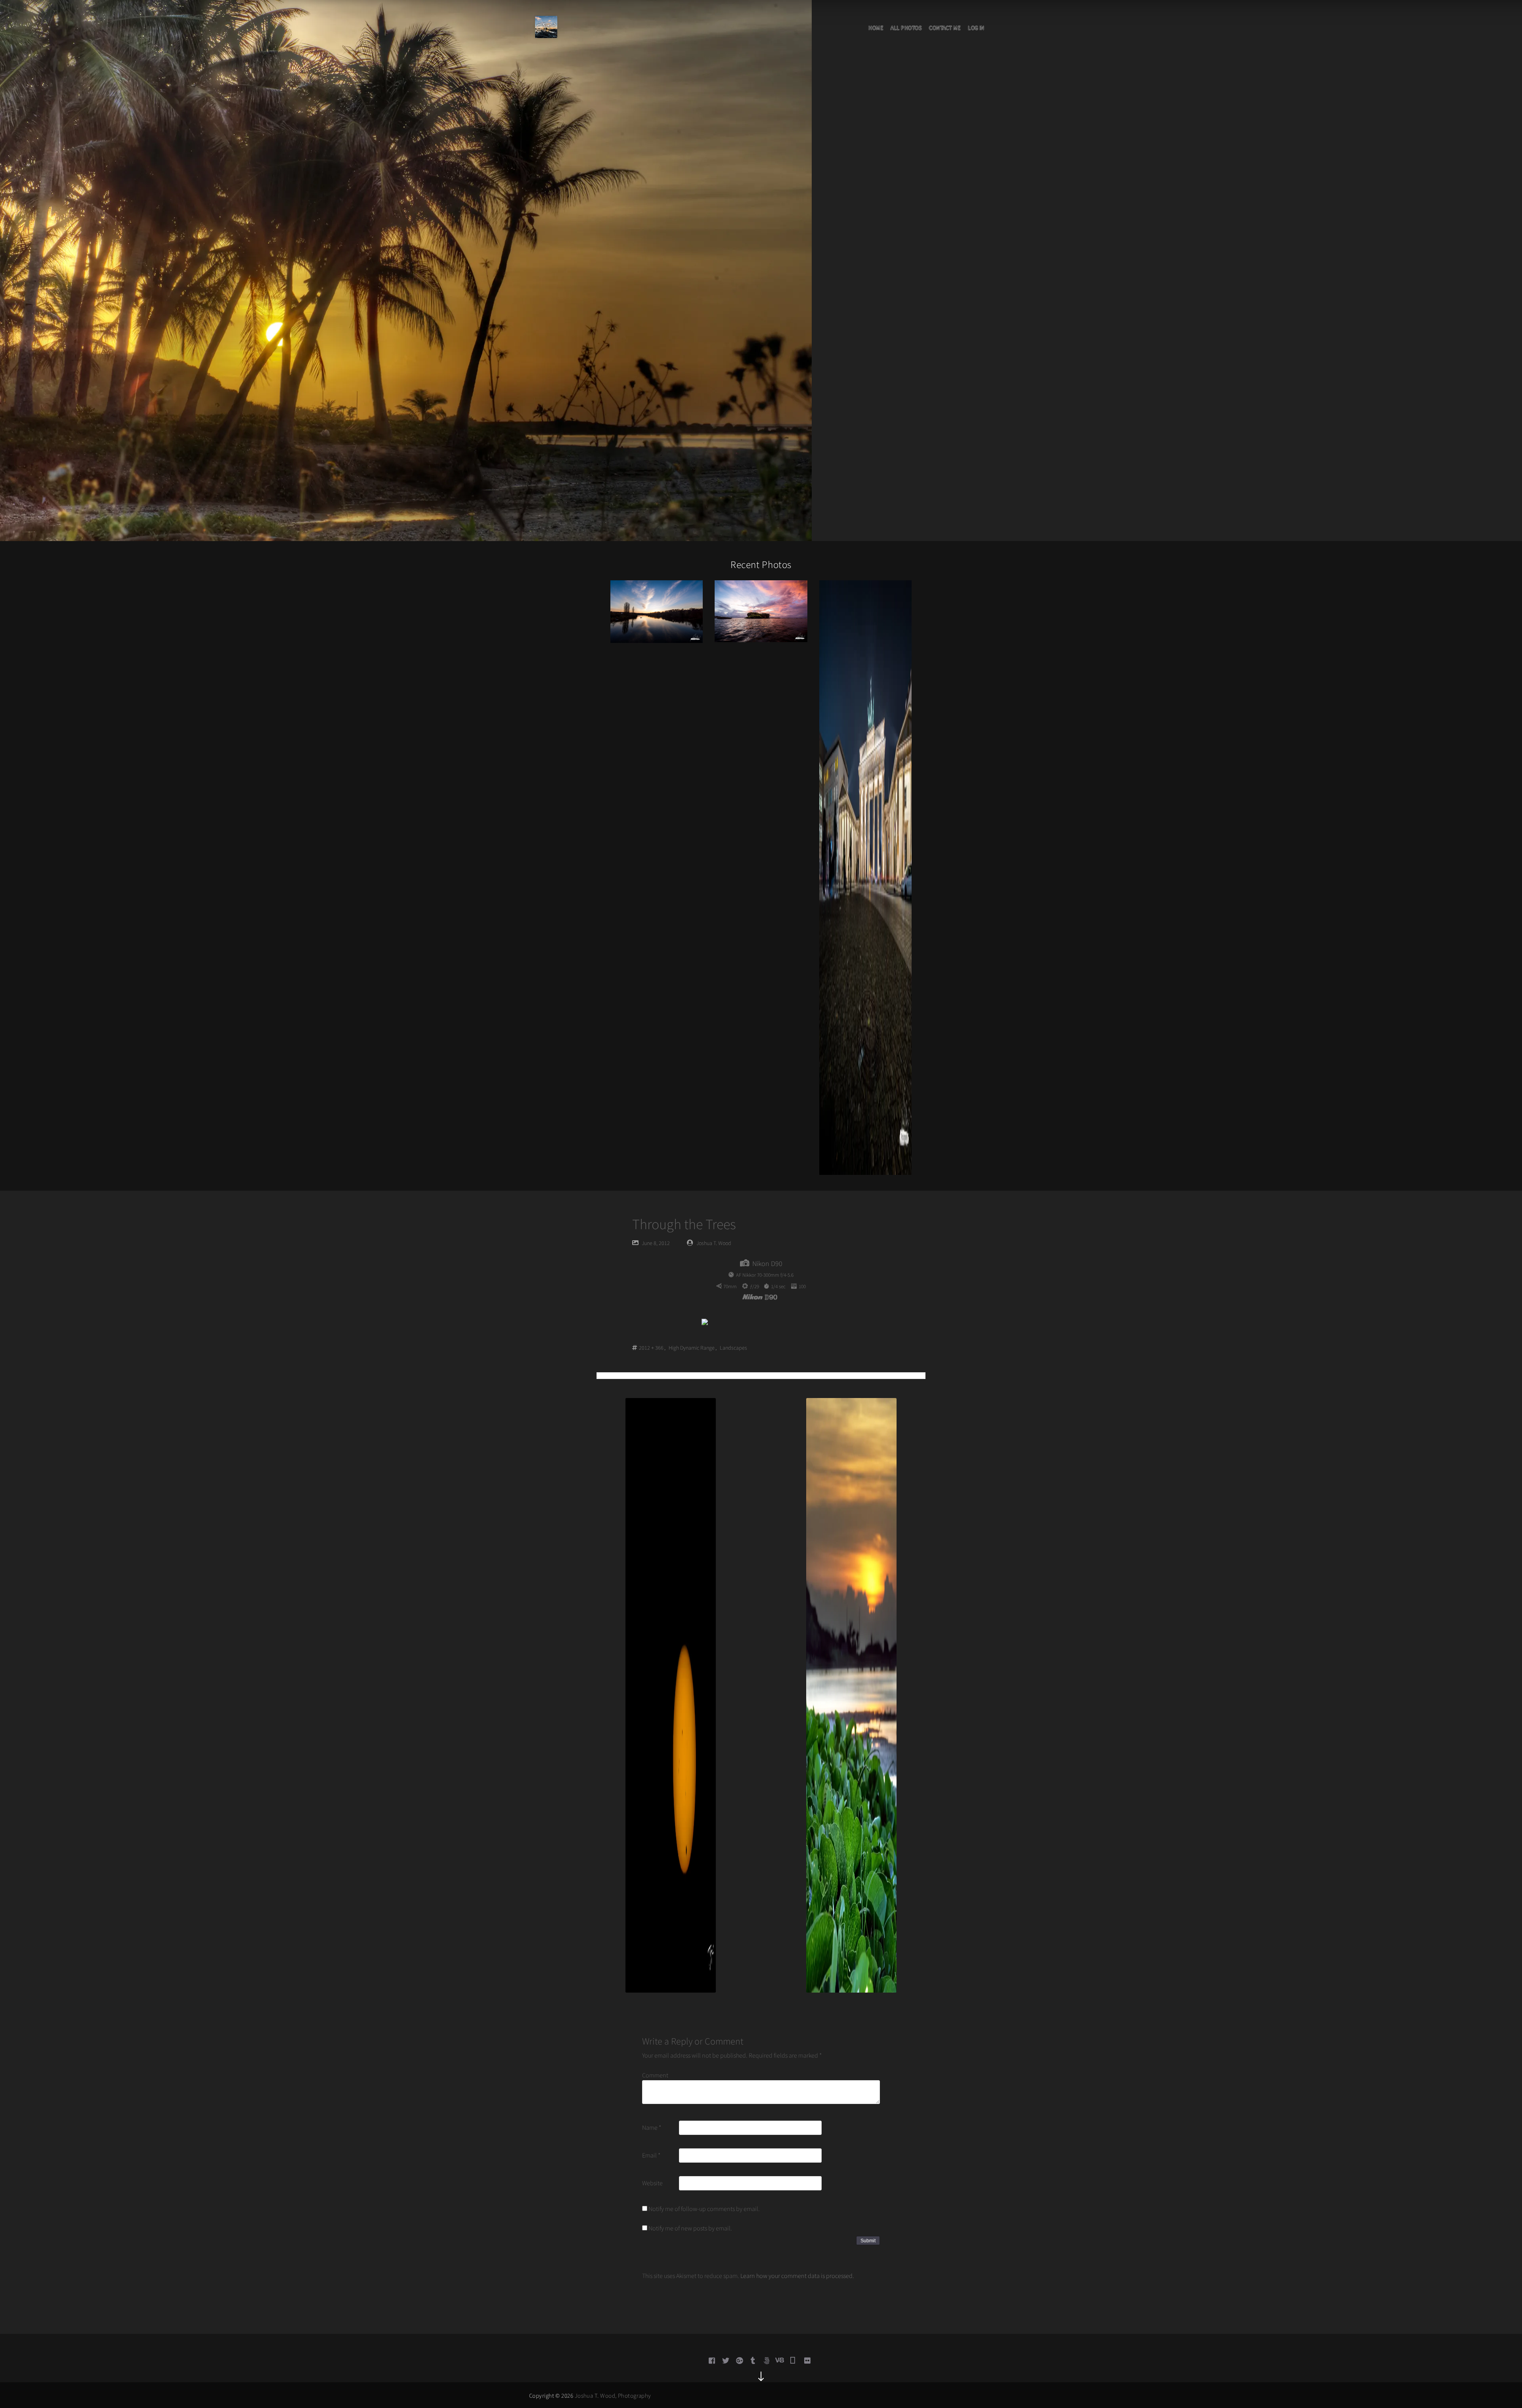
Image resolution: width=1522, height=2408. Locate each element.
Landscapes (733, 1348)
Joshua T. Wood (714, 1243)
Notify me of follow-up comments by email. (704, 2209)
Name (652, 2127)
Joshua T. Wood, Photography (613, 2396)
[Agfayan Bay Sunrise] (761, 610)
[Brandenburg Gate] (865, 877)
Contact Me (945, 28)
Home (876, 28)
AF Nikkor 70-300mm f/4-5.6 (765, 1275)
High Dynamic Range (692, 1348)
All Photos (906, 28)
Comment (655, 2075)
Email (651, 2155)
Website (652, 2183)
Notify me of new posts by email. (690, 2228)
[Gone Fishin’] (657, 611)
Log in (976, 28)
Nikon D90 (767, 1263)
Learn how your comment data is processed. (797, 2276)
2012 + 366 (651, 1348)
